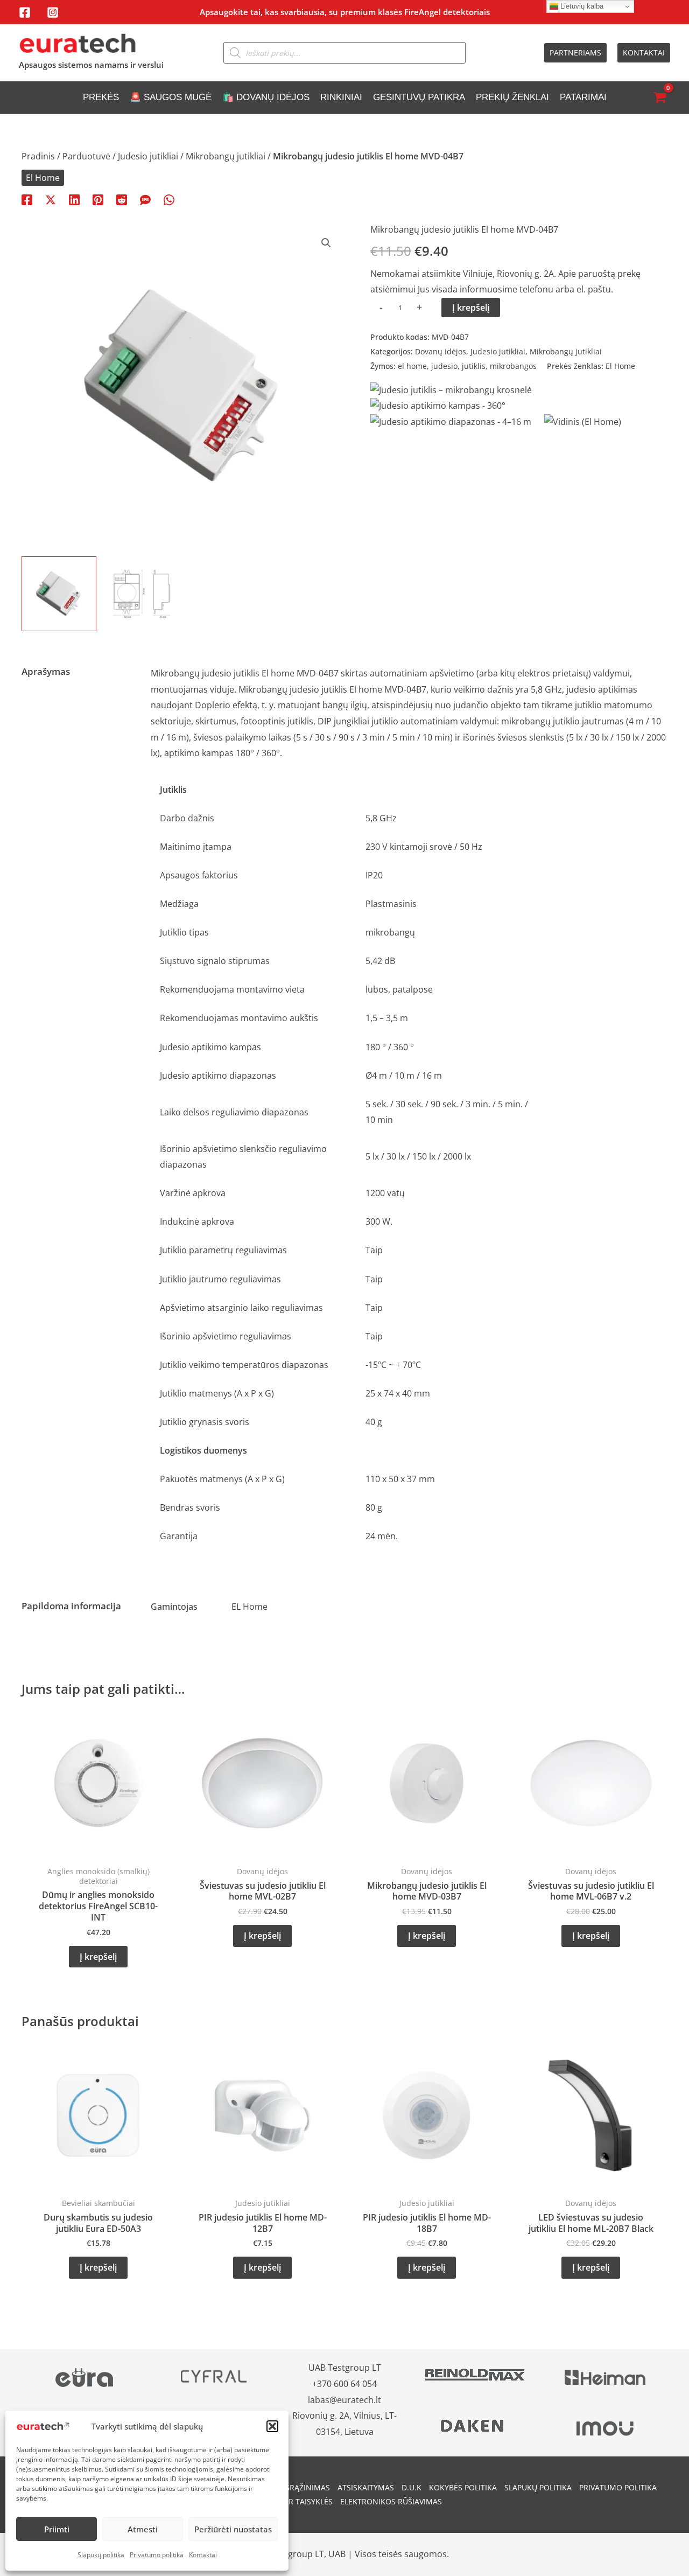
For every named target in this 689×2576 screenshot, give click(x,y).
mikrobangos (513, 366)
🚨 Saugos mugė (171, 97)
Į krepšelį (471, 308)
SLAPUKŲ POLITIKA (538, 2487)
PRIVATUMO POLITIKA (618, 2487)
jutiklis (474, 366)
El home (278, 673)
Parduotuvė (86, 156)
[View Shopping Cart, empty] (659, 98)
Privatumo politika (157, 2555)
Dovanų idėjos (441, 351)
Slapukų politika (101, 2555)
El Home (43, 178)
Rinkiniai (341, 97)
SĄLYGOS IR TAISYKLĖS (292, 2501)
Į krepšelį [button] (98, 1957)
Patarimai (583, 97)
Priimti (57, 2529)
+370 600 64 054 (344, 2384)
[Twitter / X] (51, 199)
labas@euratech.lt (344, 2400)
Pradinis (38, 156)
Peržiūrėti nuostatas (233, 2529)
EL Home (249, 1607)
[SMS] (145, 199)
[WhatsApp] (169, 199)
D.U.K (412, 2487)
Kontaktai (203, 2555)
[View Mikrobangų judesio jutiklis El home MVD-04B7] (59, 594)
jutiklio (566, 721)
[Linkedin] (74, 199)
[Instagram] (53, 12)
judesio (444, 366)
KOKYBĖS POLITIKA (463, 2487)
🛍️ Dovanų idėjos (266, 97)
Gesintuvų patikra (419, 97)
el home (412, 366)
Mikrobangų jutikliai (226, 156)
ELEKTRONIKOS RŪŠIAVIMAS (391, 2501)
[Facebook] (25, 12)
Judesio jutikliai (148, 156)
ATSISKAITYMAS (366, 2487)
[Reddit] (122, 199)
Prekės (101, 97)
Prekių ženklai (512, 97)
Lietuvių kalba (581, 6)
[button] (272, 2426)
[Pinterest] (98, 199)
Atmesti (143, 2529)
